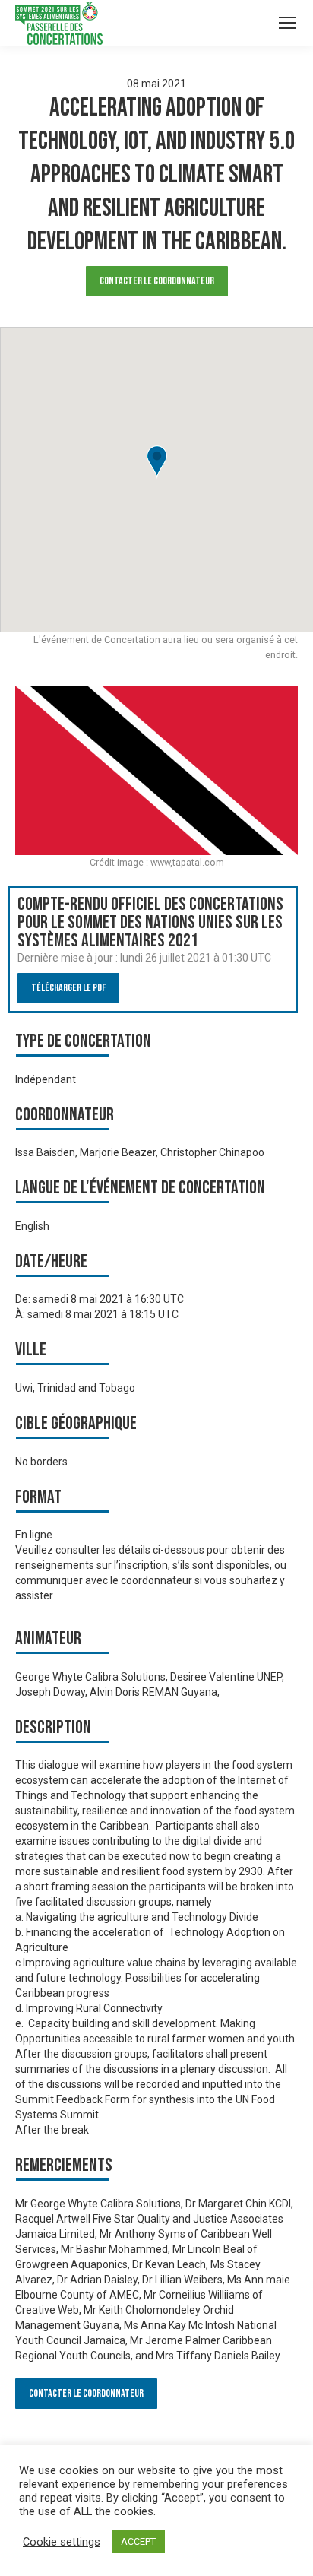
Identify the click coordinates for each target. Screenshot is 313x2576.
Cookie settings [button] (62, 2542)
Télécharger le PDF (68, 988)
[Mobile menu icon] (287, 23)
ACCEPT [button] (138, 2541)
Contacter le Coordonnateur (157, 281)
